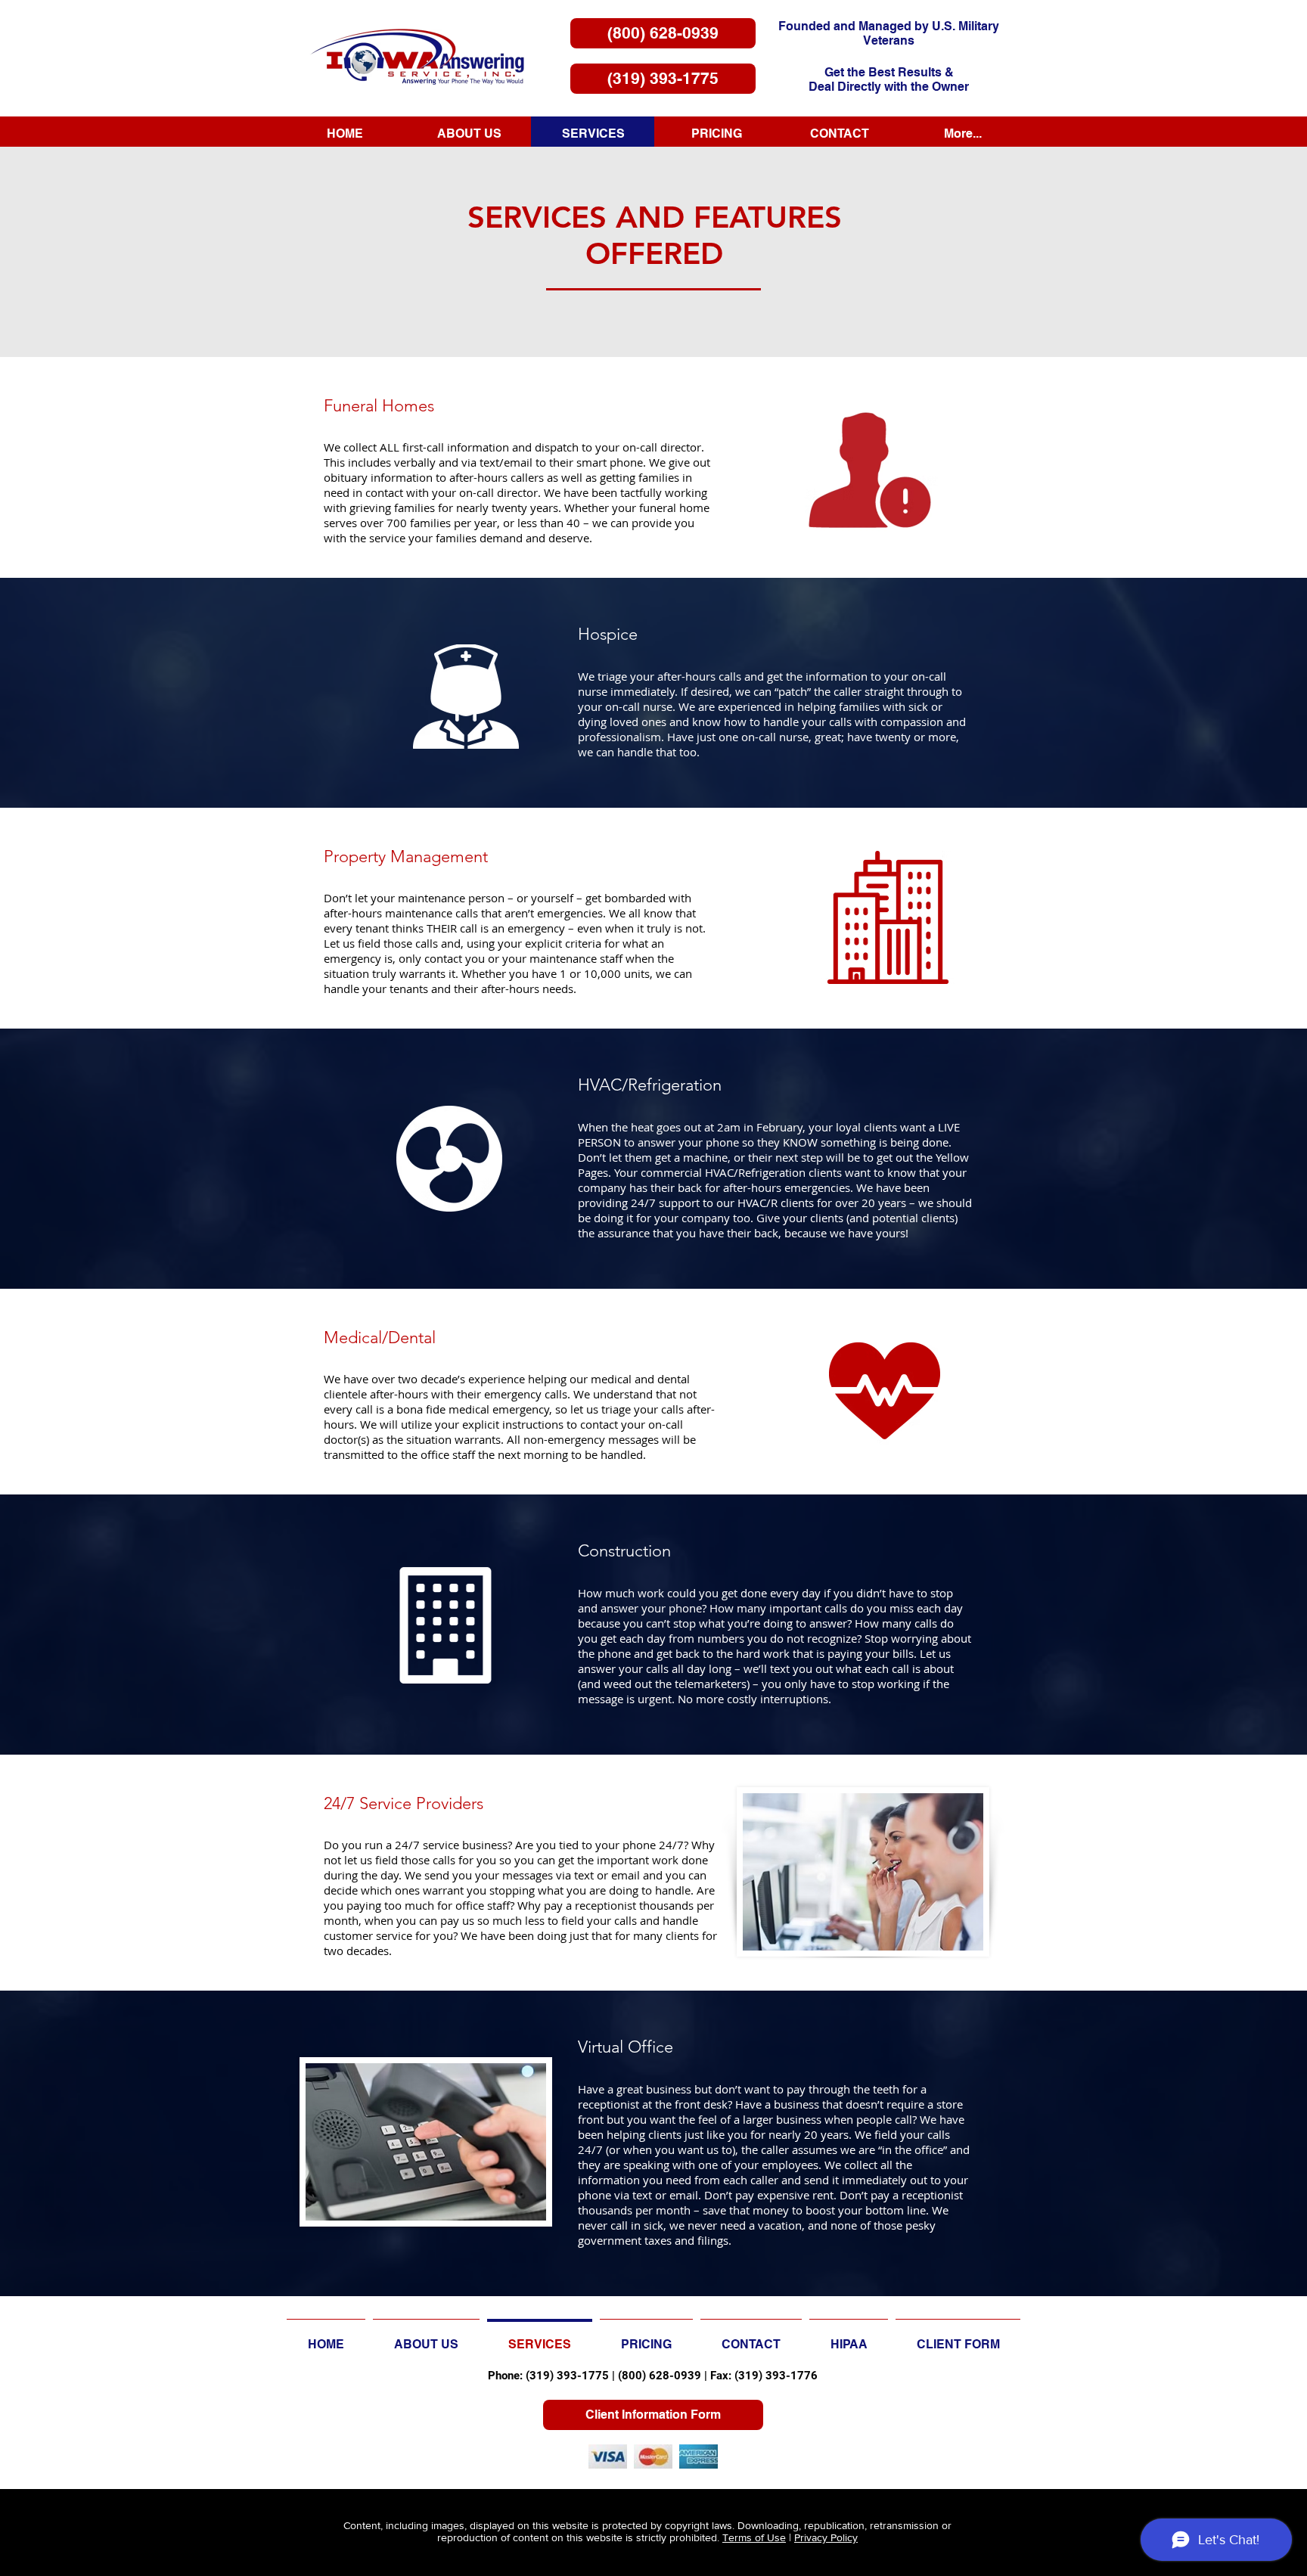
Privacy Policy (826, 2537)
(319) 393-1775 (567, 2376)
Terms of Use (754, 2537)
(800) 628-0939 (660, 2376)
